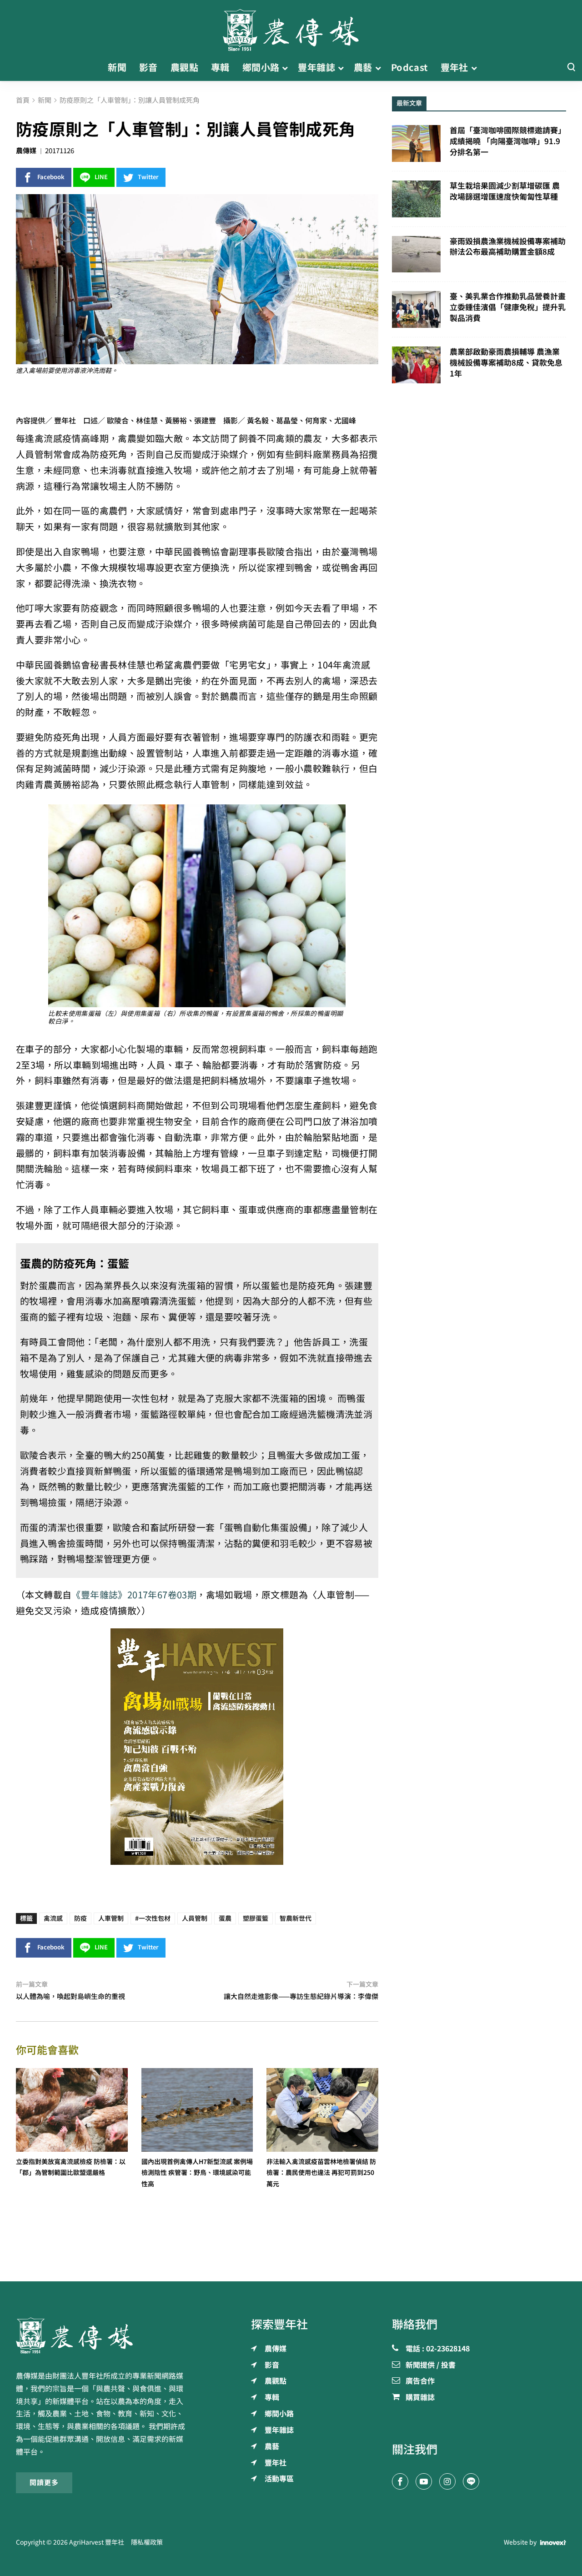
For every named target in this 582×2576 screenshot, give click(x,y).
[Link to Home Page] (291, 27)
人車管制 (111, 1918)
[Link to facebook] (400, 2481)
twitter (148, 177)
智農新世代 (296, 1918)
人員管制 (195, 1918)
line (101, 177)
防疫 (80, 1918)
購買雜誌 (420, 2398)
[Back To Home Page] (103, 2335)
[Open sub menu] (285, 68)
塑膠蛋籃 (256, 1918)
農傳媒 (26, 151)
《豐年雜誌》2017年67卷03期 (134, 1595)
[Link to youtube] (424, 2481)
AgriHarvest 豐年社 (97, 2542)
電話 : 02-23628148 (438, 2349)
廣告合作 (420, 2381)
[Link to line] (471, 2481)
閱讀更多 (44, 2483)
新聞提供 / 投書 (431, 2365)
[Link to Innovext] (553, 2542)
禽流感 (53, 1918)
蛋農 (225, 1918)
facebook (51, 177)
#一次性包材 (153, 1918)
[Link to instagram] (447, 2481)
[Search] (571, 68)
